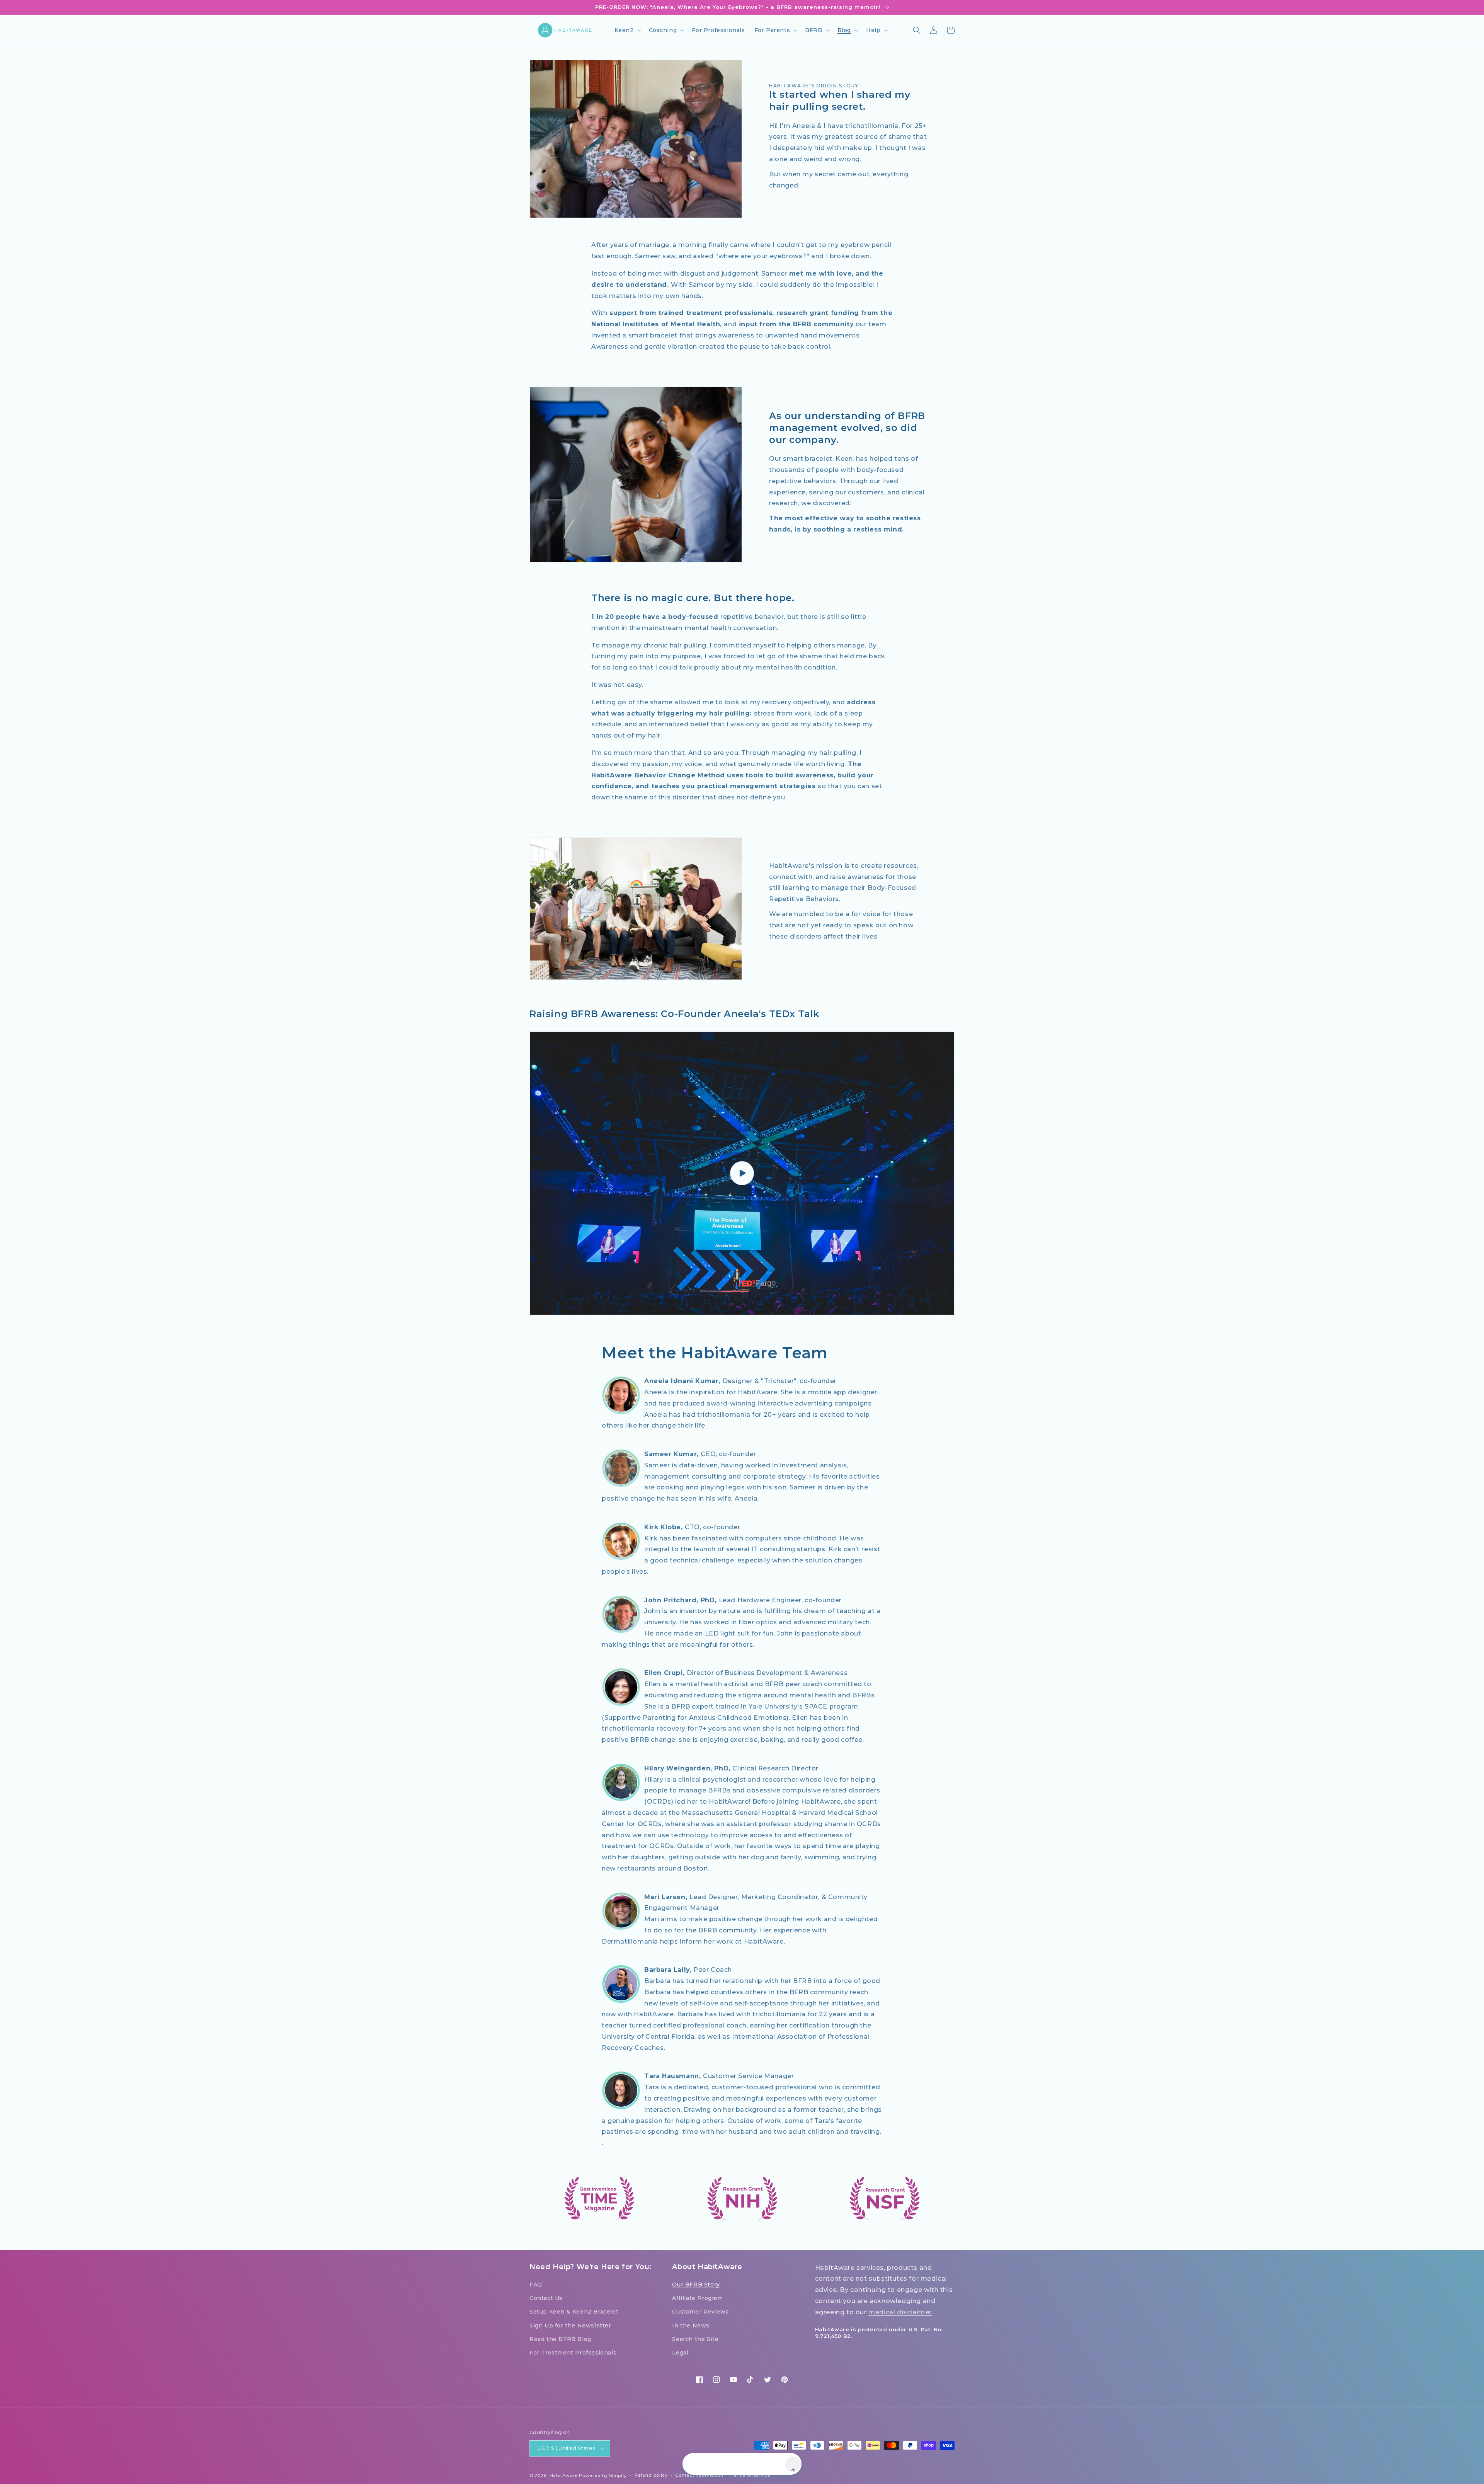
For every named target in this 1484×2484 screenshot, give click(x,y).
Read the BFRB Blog (560, 2339)
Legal (680, 2353)
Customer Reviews (700, 2312)
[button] (627, 30)
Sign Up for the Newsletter (570, 2326)
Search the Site (695, 2339)
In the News (691, 2326)
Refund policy (651, 2475)
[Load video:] (742, 1173)
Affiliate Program (697, 2298)
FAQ (536, 2285)
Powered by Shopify (603, 2475)
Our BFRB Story (696, 2285)
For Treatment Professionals (573, 2353)
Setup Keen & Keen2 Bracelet (574, 2312)
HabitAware (564, 2475)
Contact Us (546, 2298)
